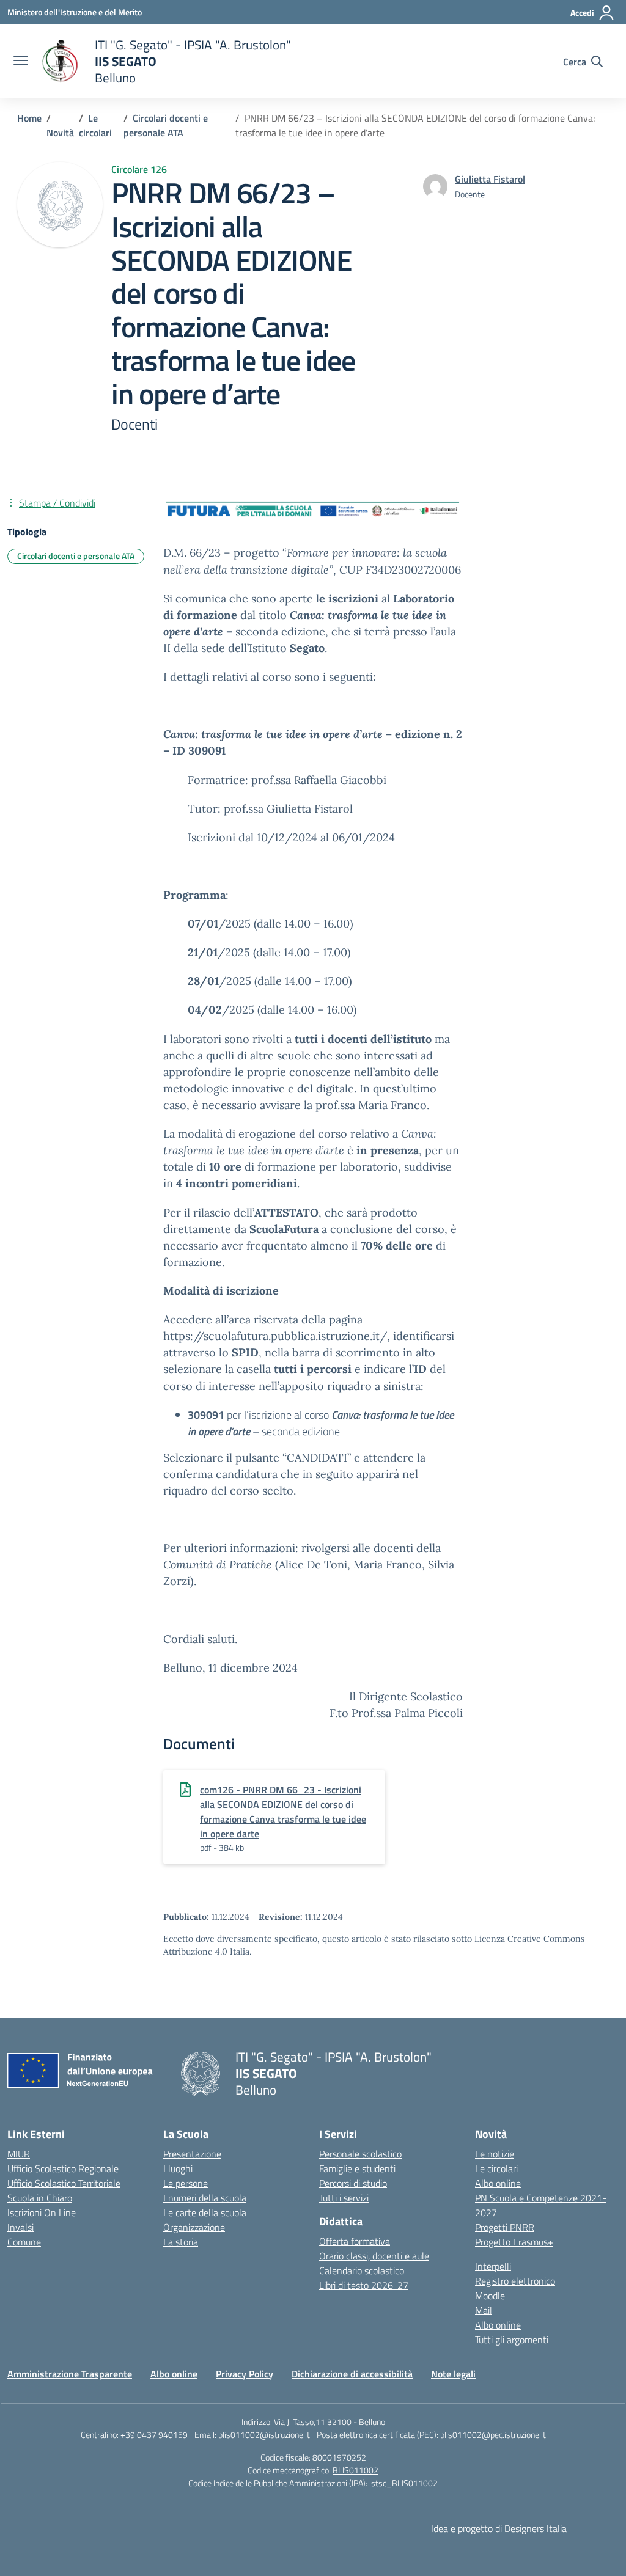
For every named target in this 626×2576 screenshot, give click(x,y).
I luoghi (178, 2168)
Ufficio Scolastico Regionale (63, 2168)
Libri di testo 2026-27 (364, 2285)
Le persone (186, 2183)
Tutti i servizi (344, 2198)
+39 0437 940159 (154, 2435)
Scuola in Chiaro (40, 2198)
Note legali (453, 2374)
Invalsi (20, 2227)
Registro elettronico (515, 2281)
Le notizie (495, 2154)
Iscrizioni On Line (42, 2212)
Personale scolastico (360, 2154)
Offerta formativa (355, 2241)
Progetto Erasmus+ (514, 2242)
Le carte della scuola (205, 2212)
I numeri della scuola (205, 2198)
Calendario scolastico (362, 2270)
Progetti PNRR (505, 2227)
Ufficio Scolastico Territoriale (64, 2183)
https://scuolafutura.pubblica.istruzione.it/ (275, 1336)
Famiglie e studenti (357, 2168)
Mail (484, 2310)
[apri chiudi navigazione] (21, 62)
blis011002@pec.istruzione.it (493, 2435)
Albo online (498, 2183)
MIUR (19, 2154)
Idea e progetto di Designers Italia (499, 2528)
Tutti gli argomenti (512, 2340)
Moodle (490, 2296)
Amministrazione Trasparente (70, 2374)
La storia (181, 2242)
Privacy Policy (245, 2374)
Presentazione (192, 2154)
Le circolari (496, 2168)
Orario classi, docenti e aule (374, 2256)
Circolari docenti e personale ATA (76, 556)
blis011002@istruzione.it (264, 2435)
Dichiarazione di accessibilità (352, 2374)
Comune (24, 2242)
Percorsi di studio (353, 2183)
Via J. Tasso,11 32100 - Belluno (330, 2422)
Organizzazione (194, 2227)
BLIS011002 (355, 2470)
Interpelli (493, 2266)
